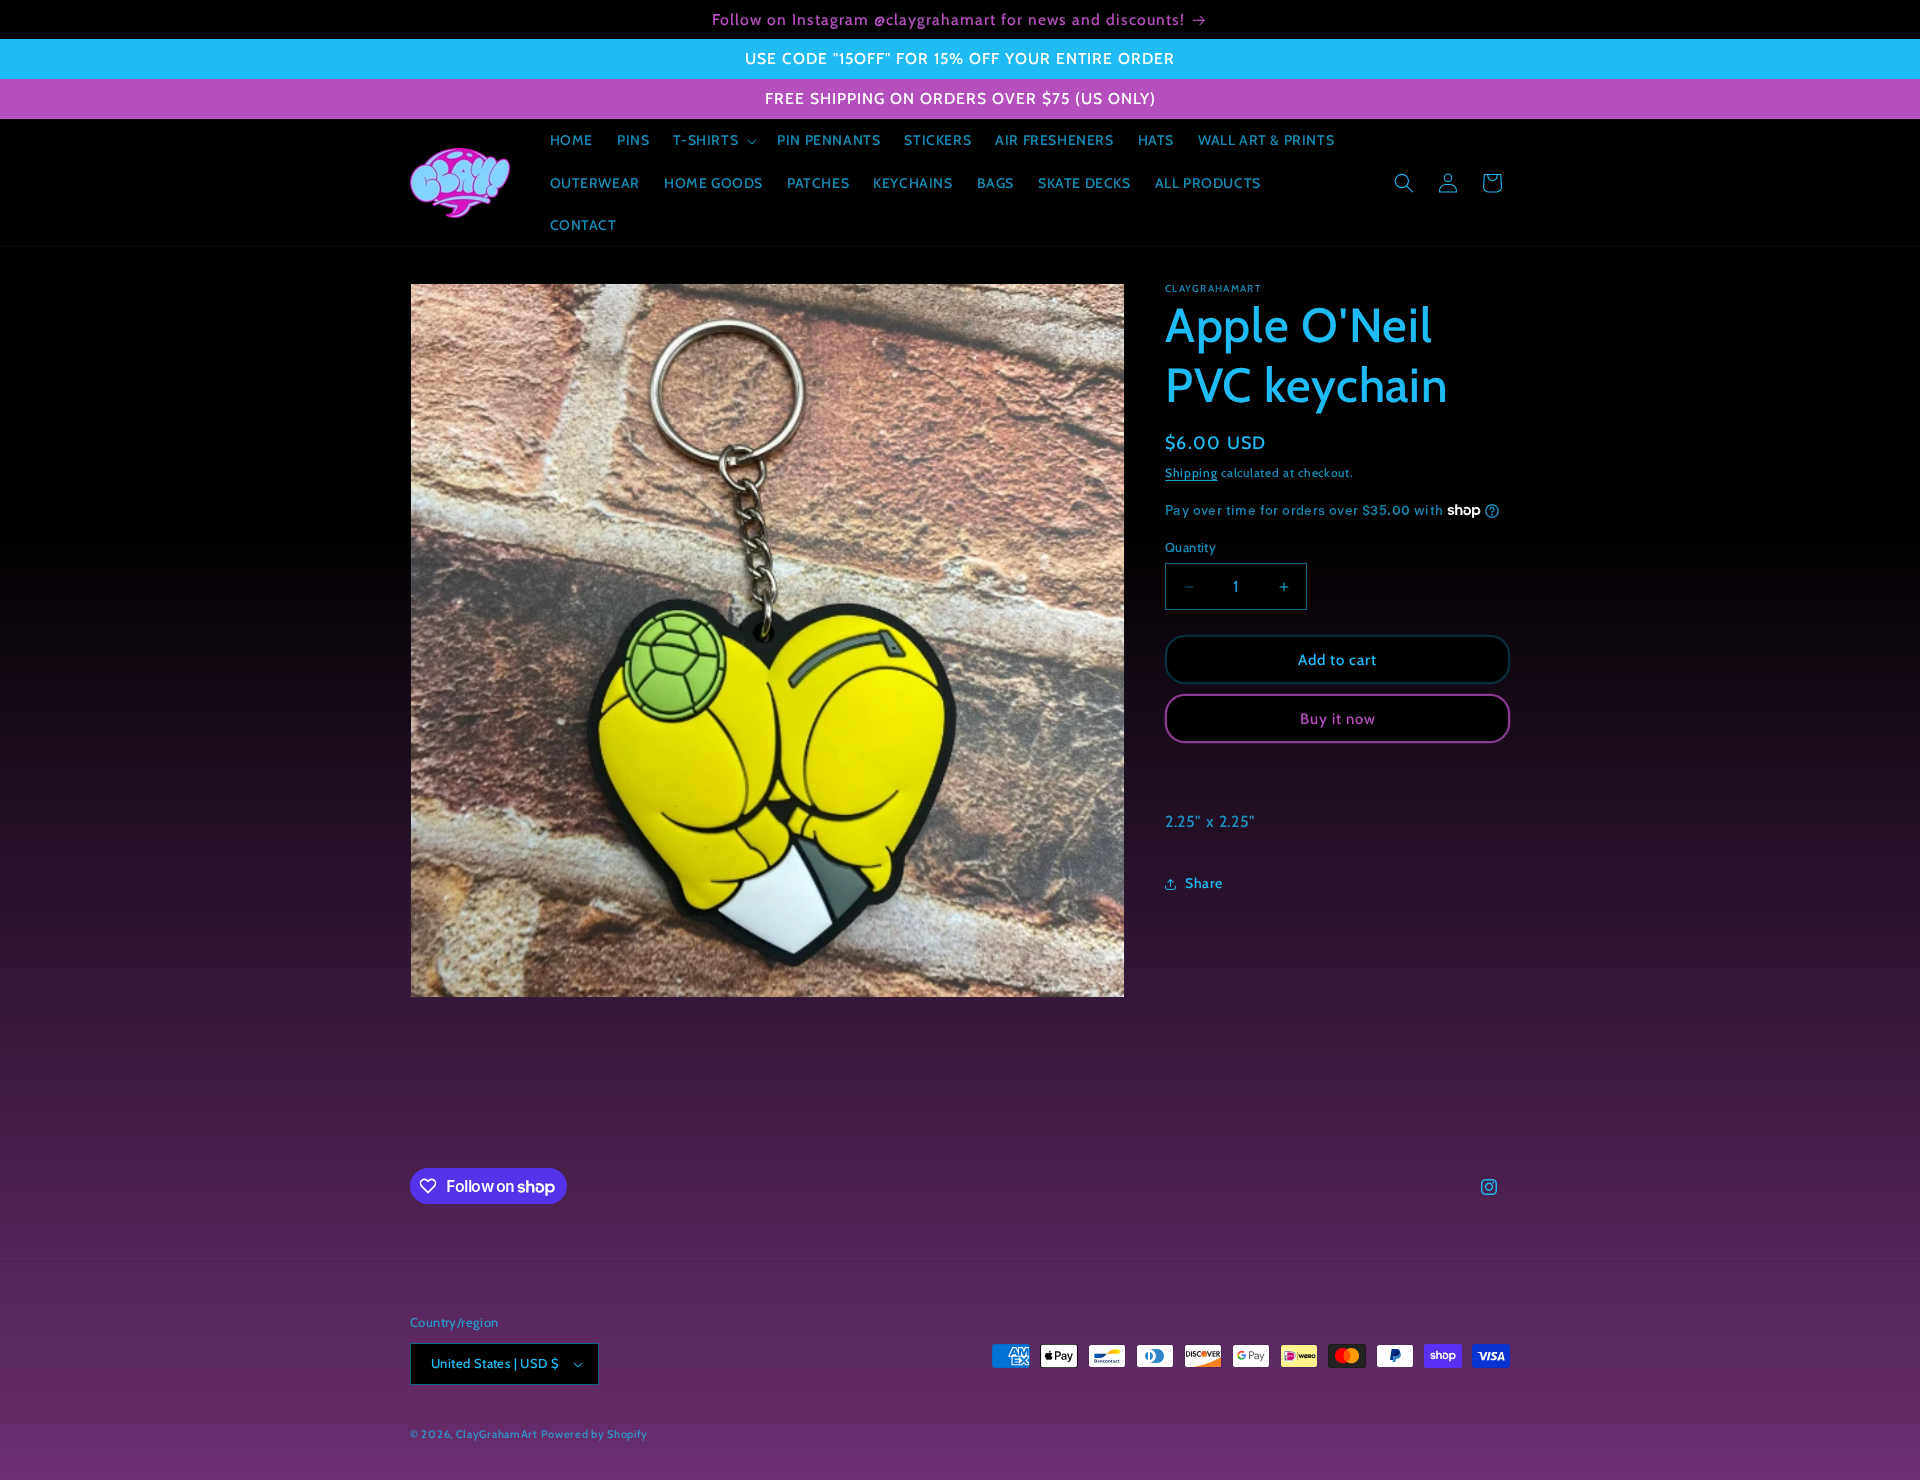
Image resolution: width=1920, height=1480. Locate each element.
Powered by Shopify (594, 1434)
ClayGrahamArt (497, 1434)
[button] (713, 140)
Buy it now (1338, 719)
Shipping (1191, 472)
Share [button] (1204, 883)
